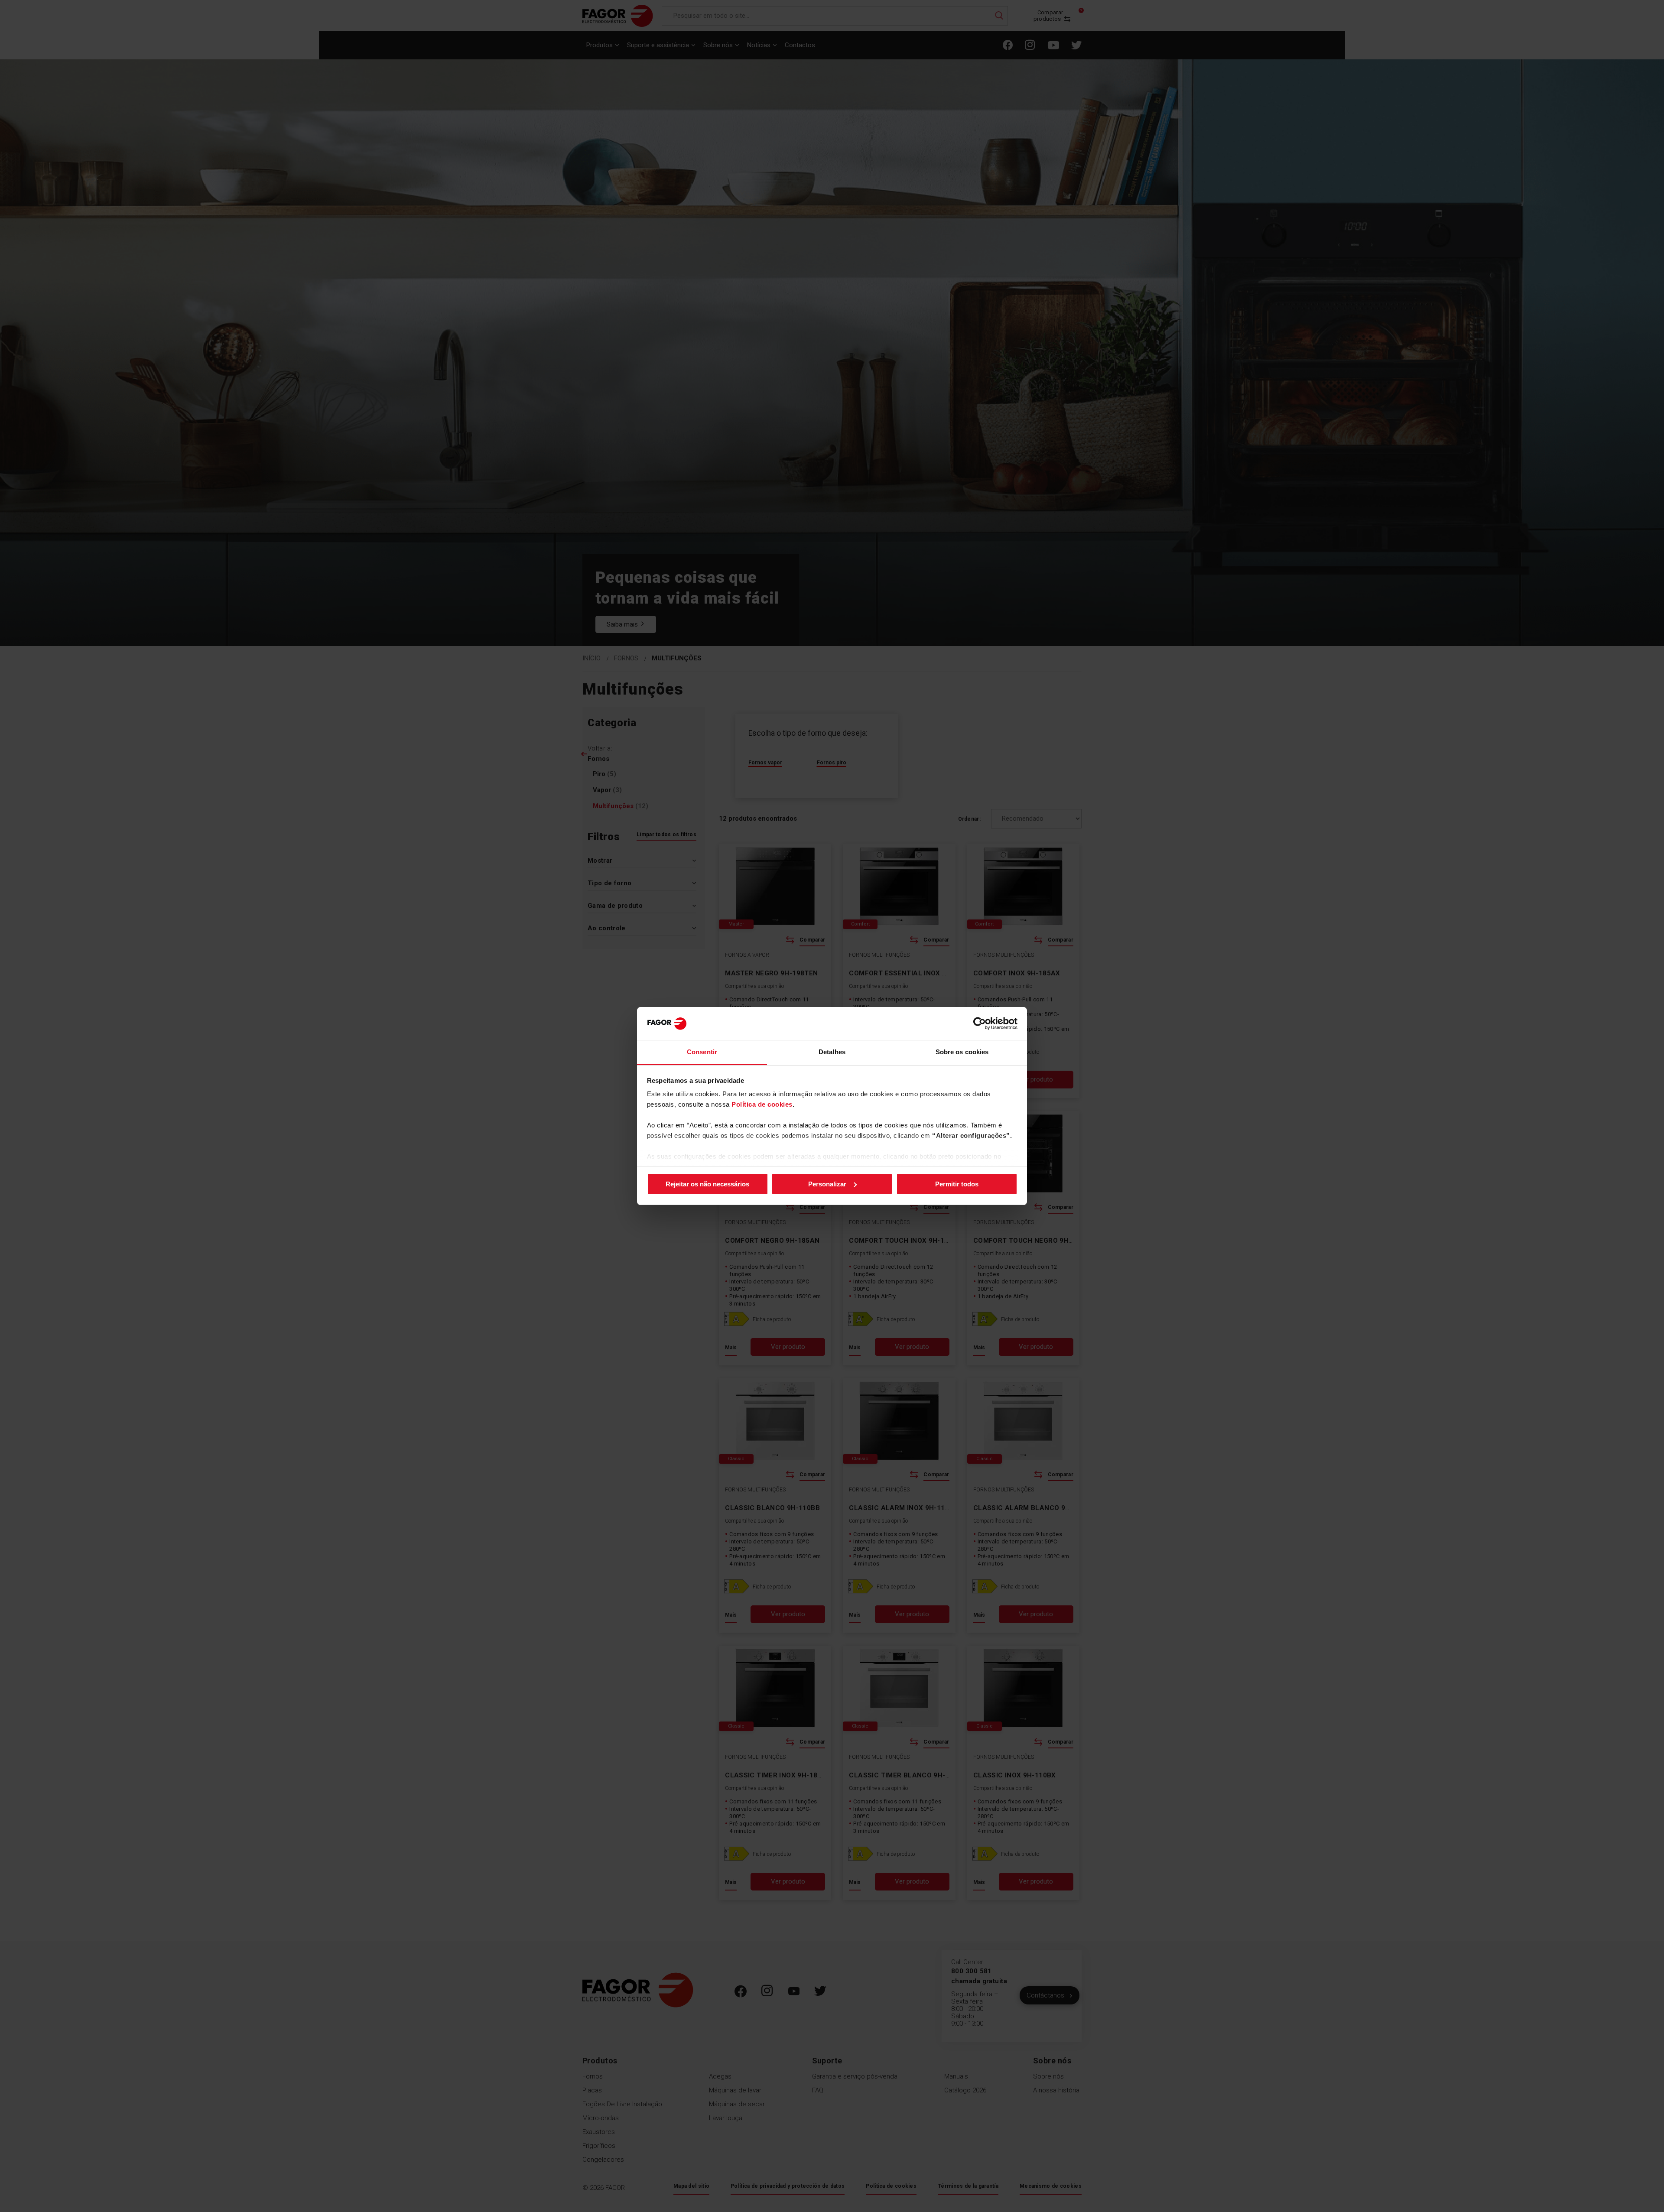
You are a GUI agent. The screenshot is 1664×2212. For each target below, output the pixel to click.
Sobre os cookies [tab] (962, 1052)
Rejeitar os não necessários (707, 1184)
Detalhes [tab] (832, 1052)
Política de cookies (762, 1104)
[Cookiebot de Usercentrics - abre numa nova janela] (980, 1023)
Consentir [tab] (702, 1052)
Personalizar (827, 1184)
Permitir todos (957, 1184)
